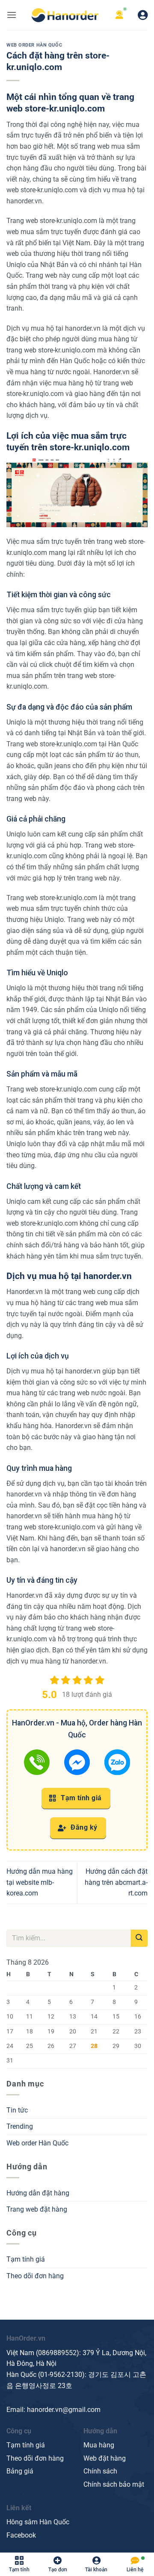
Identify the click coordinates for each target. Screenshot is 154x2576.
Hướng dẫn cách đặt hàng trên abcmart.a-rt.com (116, 1882)
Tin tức (17, 2110)
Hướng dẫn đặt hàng (38, 2193)
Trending (20, 2126)
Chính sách (100, 2471)
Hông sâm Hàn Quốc (38, 2522)
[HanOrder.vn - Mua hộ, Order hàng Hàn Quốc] (65, 15)
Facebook (21, 2535)
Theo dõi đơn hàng (35, 2276)
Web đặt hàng (105, 2458)
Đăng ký (83, 1828)
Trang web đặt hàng (37, 2209)
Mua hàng (99, 2445)
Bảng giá (20, 2471)
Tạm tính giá (80, 1798)
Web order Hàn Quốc (34, 45)
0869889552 (57, 2353)
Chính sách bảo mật (114, 2484)
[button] (12, 15)
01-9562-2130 (61, 2375)
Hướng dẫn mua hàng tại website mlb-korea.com (40, 1882)
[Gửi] (139, 1938)
